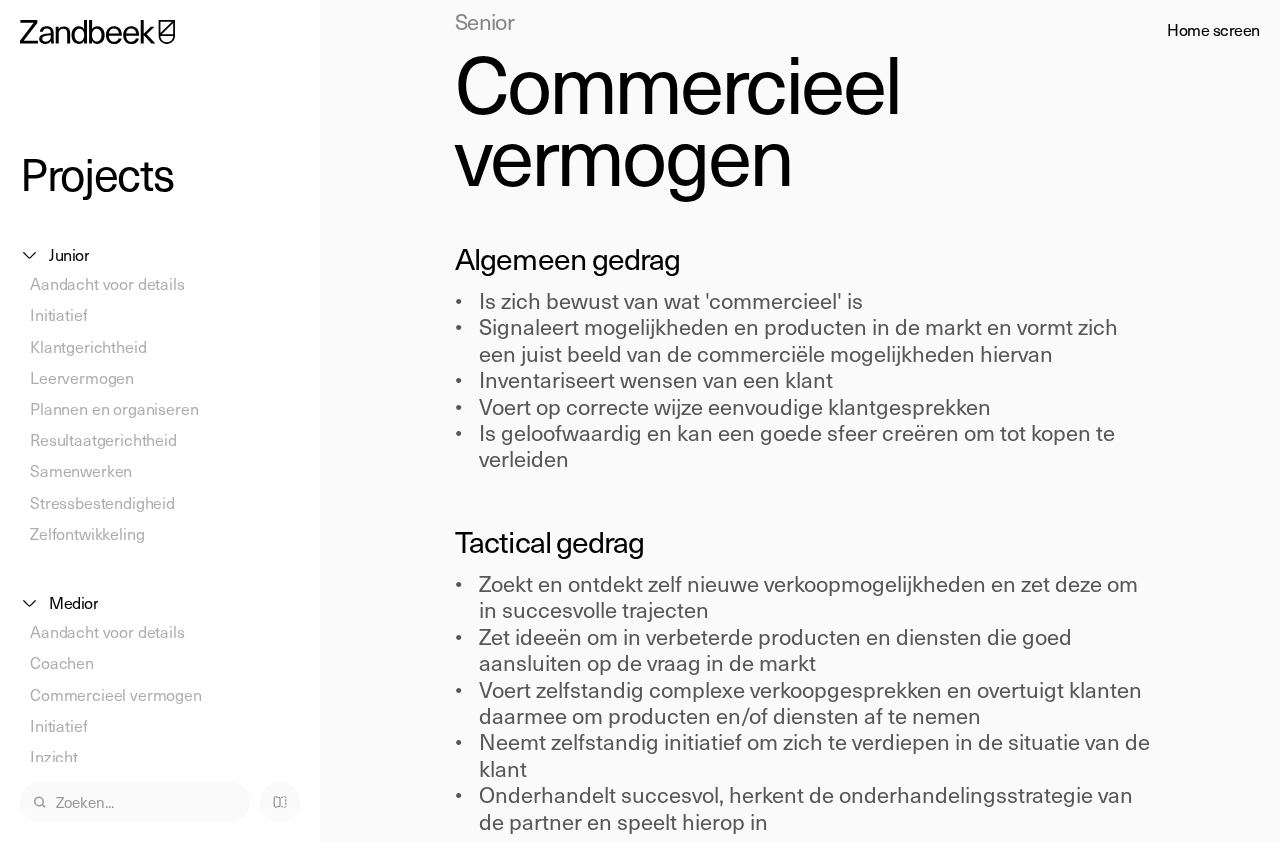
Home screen (1213, 29)
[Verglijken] (280, 802)
